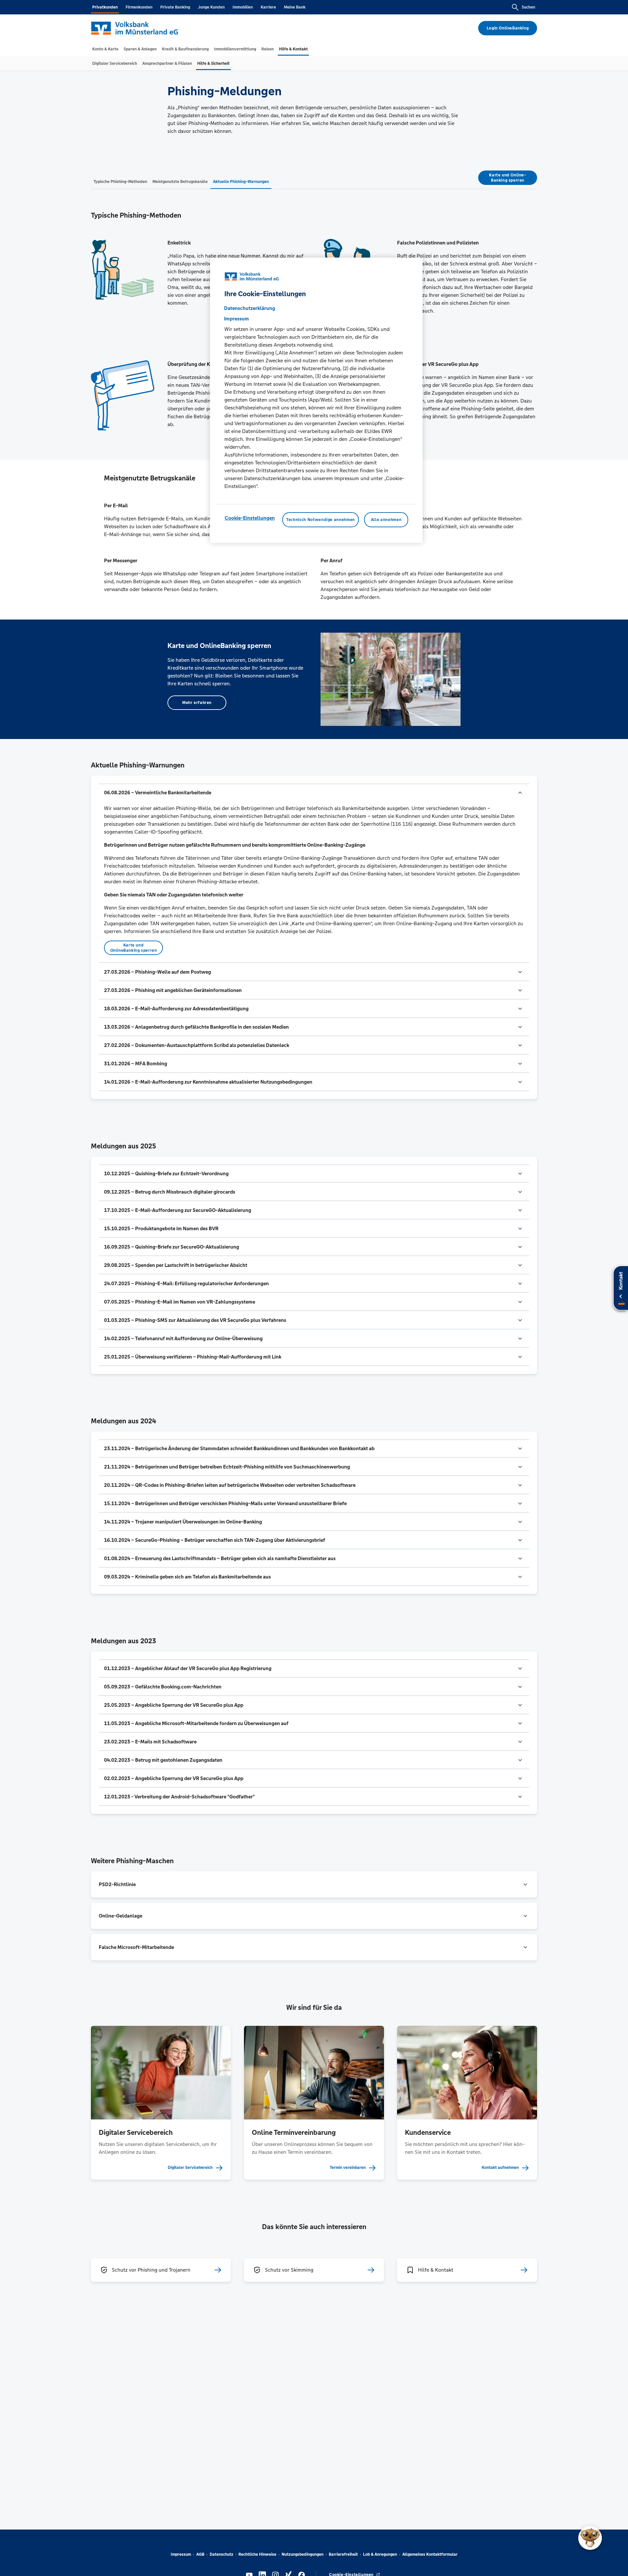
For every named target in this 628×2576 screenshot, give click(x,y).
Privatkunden (105, 7)
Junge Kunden (211, 7)
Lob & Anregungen (380, 2554)
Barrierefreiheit (343, 2554)
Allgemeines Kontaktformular (430, 2554)
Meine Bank (295, 7)
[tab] (105, 49)
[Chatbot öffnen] (590, 2538)
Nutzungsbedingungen (303, 2554)
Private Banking (175, 7)
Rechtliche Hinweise (257, 2554)
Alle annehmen (386, 520)
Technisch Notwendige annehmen (321, 520)
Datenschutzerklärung (250, 308)
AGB (200, 2554)
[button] (314, 793)
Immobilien (243, 7)
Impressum (181, 2554)
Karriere (268, 7)
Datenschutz (221, 2554)
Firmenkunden (139, 7)
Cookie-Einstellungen (250, 518)
